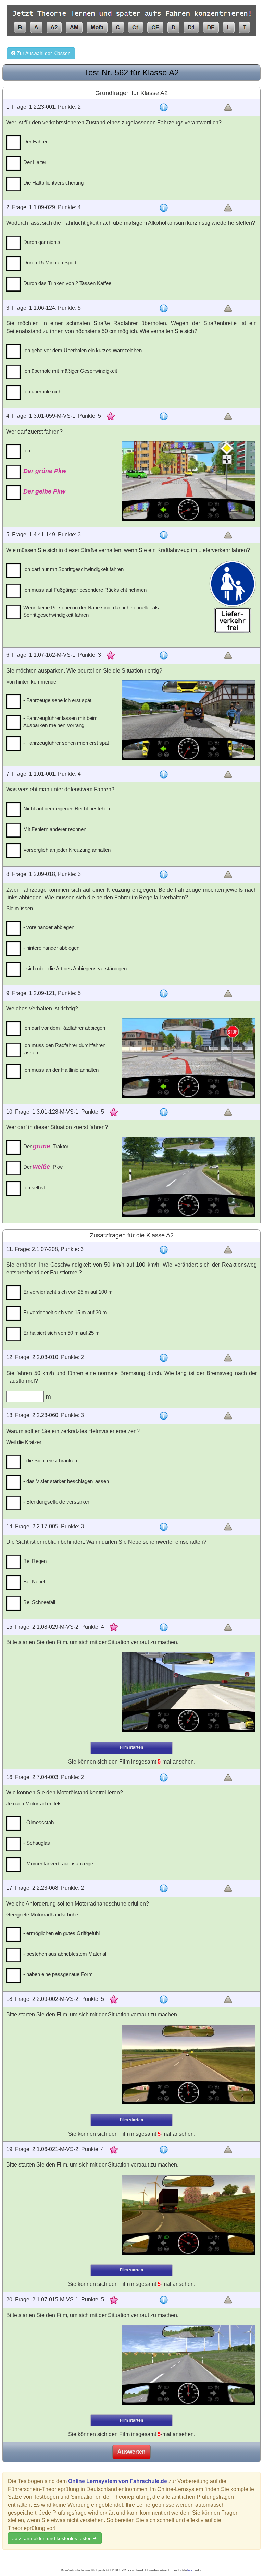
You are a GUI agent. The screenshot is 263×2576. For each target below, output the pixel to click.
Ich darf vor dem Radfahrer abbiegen (64, 1028)
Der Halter (35, 162)
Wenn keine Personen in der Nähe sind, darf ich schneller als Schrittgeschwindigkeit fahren (91, 611)
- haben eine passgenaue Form (58, 1974)
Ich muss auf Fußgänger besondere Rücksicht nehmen (85, 590)
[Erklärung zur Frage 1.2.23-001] (164, 107)
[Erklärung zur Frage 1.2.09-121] (164, 994)
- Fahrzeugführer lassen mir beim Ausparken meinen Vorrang (60, 722)
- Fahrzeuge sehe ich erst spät (57, 700)
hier (190, 2570)
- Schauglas (37, 1843)
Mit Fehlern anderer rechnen (55, 829)
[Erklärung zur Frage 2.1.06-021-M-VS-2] (164, 2150)
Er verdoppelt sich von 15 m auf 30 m (65, 1312)
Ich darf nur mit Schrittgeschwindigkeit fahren (73, 569)
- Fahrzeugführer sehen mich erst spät (66, 743)
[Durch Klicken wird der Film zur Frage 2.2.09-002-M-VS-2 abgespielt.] (188, 2064)
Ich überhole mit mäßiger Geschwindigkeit (70, 371)
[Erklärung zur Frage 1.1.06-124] (164, 308)
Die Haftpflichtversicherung (53, 183)
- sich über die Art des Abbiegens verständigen (75, 968)
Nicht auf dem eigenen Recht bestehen (67, 809)
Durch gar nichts (42, 242)
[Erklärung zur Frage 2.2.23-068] (164, 1888)
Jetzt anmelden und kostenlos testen (53, 2538)
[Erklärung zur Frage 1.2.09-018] (164, 875)
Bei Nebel (34, 1582)
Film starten (131, 1747)
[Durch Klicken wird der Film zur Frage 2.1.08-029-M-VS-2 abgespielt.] (188, 1692)
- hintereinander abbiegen (51, 948)
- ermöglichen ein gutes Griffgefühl (61, 1933)
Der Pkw (43, 1167)
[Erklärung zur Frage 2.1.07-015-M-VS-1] (164, 2300)
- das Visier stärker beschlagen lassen (66, 1481)
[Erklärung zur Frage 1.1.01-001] (164, 774)
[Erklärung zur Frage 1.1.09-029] (164, 208)
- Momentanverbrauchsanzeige (58, 1863)
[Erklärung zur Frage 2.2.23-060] (164, 1416)
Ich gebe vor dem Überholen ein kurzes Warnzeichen (83, 350)
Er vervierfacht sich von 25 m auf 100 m (68, 1292)
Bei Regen (35, 1561)
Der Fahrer (35, 141)
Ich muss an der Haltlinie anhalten (61, 1070)
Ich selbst (34, 1188)
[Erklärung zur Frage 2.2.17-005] (164, 1527)
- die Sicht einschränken (50, 1461)
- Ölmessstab (39, 1822)
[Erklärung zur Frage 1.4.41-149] (164, 535)
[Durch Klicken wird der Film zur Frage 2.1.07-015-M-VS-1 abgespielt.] (188, 2365)
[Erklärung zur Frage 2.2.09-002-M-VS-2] (164, 1999)
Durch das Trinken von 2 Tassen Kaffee (67, 283)
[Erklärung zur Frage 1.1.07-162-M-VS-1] (164, 655)
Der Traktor (46, 1146)
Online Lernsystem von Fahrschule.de (118, 2481)
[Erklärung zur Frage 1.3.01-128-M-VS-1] (164, 1112)
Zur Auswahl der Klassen (43, 53)
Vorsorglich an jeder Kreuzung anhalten (67, 850)
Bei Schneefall (39, 1602)
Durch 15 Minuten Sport (50, 263)
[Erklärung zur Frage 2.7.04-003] (164, 1778)
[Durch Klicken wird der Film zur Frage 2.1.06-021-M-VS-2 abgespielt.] (188, 2215)
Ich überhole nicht (43, 391)
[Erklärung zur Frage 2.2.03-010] (164, 1358)
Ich (27, 450)
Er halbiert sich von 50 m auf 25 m (61, 1333)
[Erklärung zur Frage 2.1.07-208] (164, 1250)
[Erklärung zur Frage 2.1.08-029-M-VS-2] (164, 1627)
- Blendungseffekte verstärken (57, 1502)
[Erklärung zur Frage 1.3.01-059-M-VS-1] (164, 416)
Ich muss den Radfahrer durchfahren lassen (64, 1049)
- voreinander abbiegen (49, 927)
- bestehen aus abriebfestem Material (65, 1954)
